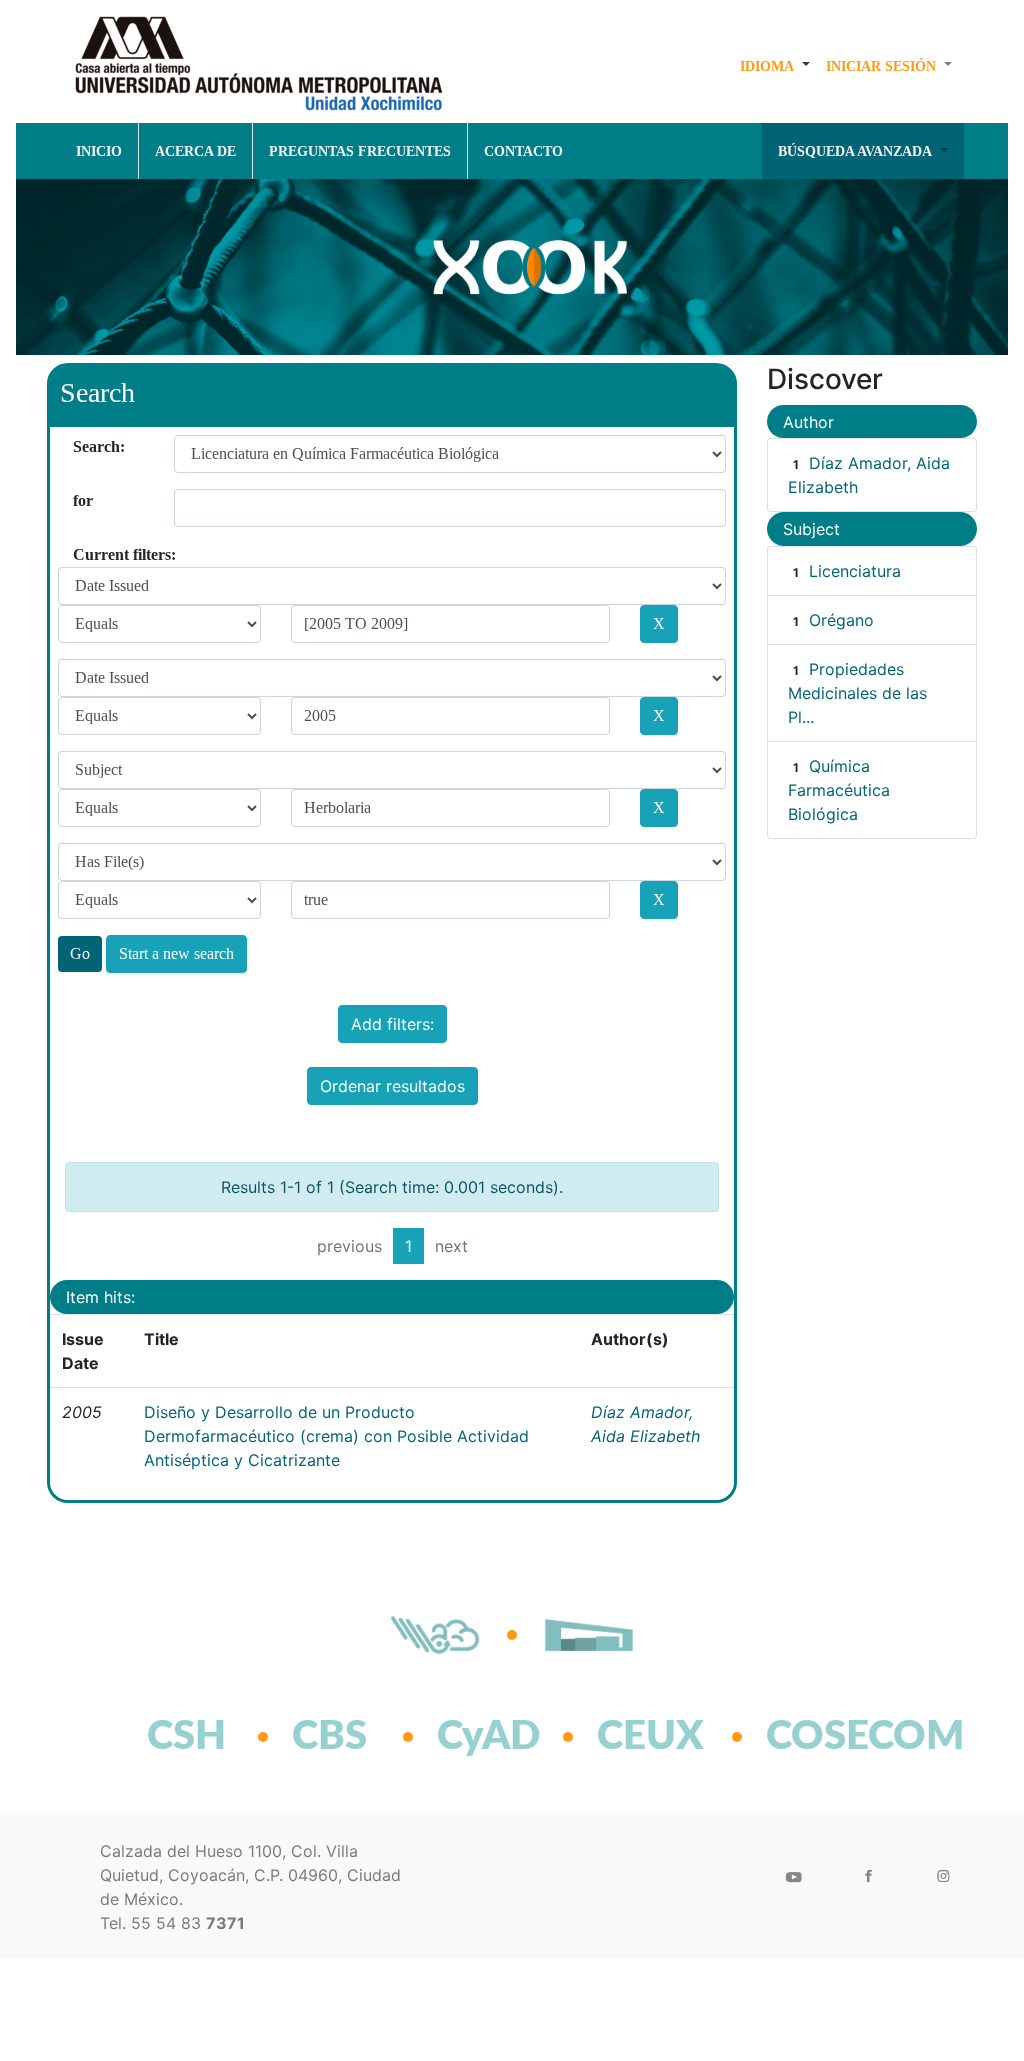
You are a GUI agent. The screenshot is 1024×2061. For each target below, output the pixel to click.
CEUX (650, 1737)
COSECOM (821, 1737)
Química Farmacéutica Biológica (839, 790)
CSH (186, 1737)
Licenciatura (855, 571)
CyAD (488, 1737)
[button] (775, 66)
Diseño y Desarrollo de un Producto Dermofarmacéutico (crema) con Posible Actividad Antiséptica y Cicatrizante (336, 1436)
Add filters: (392, 1024)
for (80, 500)
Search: (80, 446)
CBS (329, 1737)
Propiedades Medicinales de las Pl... (857, 693)
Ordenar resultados (392, 1086)
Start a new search (176, 953)
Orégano (841, 620)
